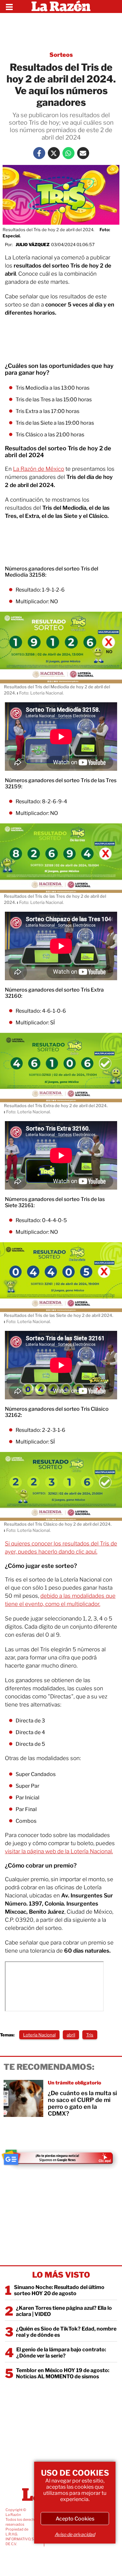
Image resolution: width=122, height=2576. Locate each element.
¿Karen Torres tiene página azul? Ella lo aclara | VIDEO (64, 2311)
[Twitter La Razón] (54, 153)
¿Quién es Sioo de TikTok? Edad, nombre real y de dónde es (66, 2332)
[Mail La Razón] (83, 153)
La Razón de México (39, 469)
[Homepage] (61, 6)
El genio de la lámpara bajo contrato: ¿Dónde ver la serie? (61, 2353)
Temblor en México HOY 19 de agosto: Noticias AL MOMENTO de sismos (63, 2373)
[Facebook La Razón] (39, 153)
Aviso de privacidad (75, 2534)
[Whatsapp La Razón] (68, 153)
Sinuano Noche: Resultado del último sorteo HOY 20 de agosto (59, 2290)
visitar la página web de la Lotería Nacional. (59, 1851)
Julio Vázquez (33, 244)
